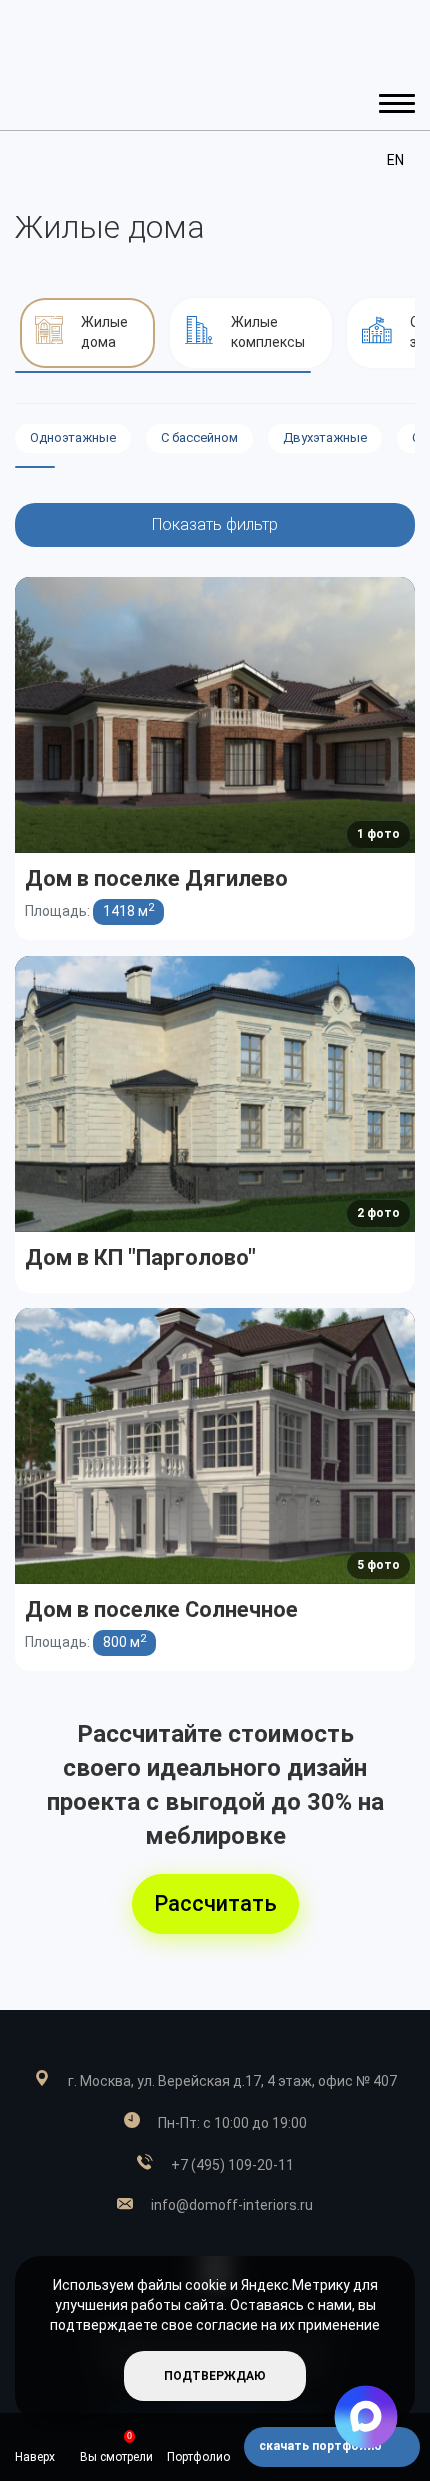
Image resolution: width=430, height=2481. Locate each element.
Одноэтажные (73, 437)
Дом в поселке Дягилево (156, 878)
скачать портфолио (322, 2446)
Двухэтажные (325, 437)
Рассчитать (215, 1903)
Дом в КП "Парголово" (140, 1257)
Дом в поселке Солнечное (161, 1609)
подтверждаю (215, 2376)
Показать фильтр (215, 524)
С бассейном (199, 437)
